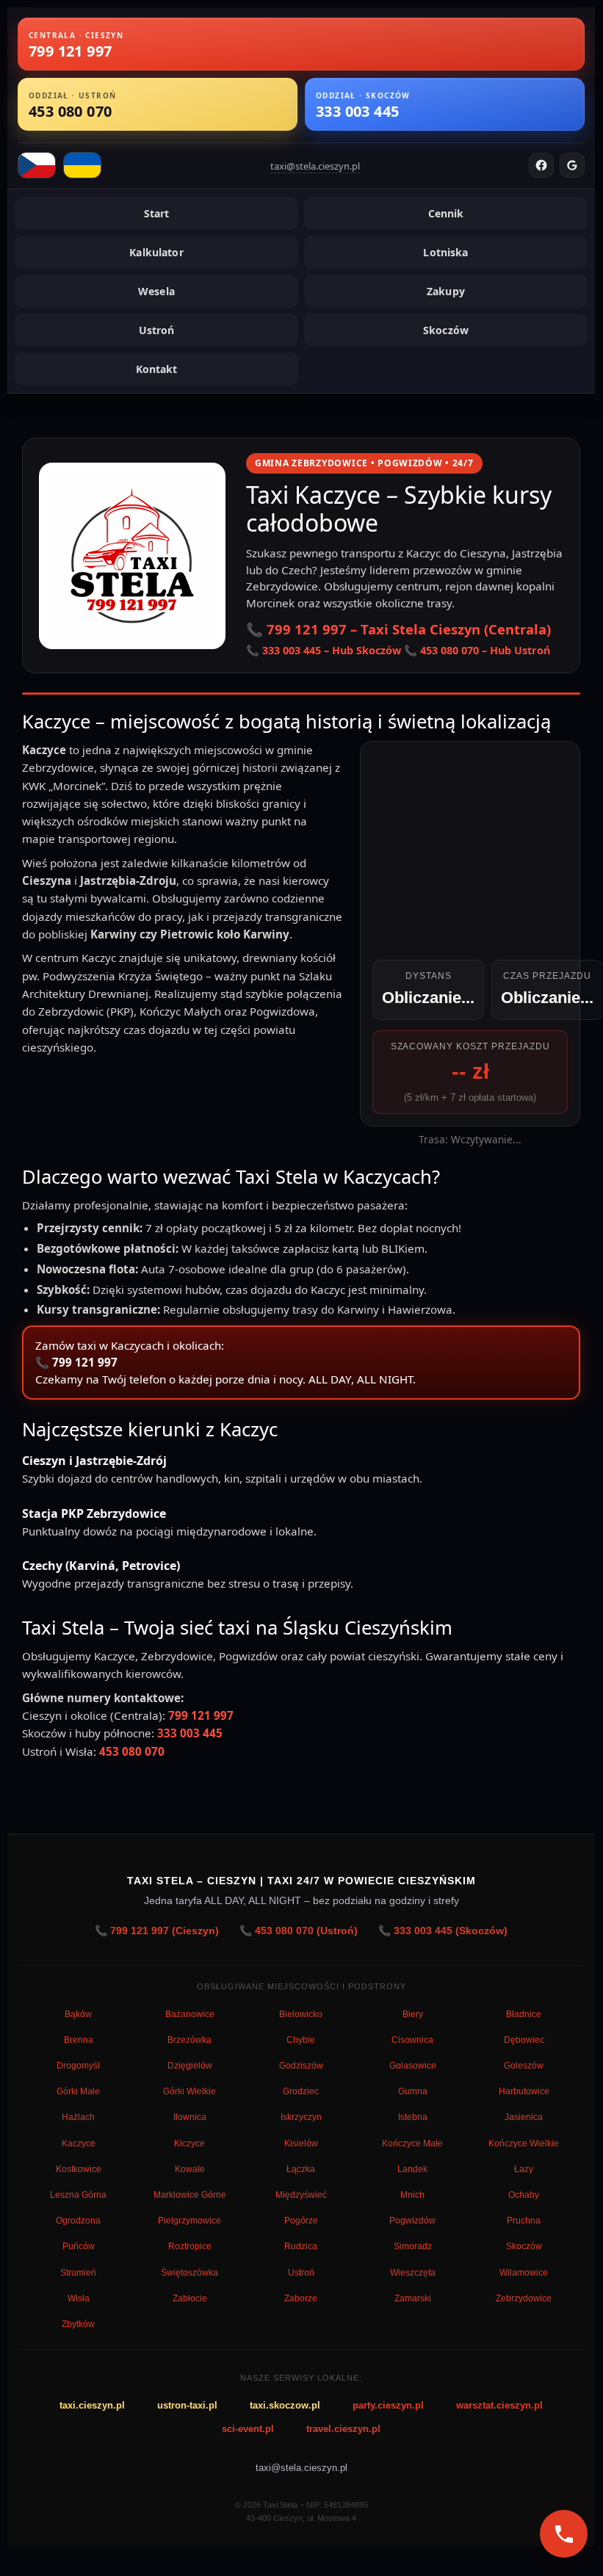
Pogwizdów (412, 2221)
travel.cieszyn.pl (343, 2429)
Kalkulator (156, 252)
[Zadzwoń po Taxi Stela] (564, 2534)
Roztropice (190, 2246)
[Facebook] (541, 165)
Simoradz (413, 2246)
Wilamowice (524, 2273)
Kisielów (301, 2143)
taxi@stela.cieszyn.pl (315, 166)
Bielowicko (301, 2014)
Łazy (524, 2169)
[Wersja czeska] (37, 165)
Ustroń (157, 330)
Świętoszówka (189, 2273)
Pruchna (524, 2221)
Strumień (78, 2273)
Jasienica (524, 2117)
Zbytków (78, 2324)
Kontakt (157, 369)
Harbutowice (524, 2091)
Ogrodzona (78, 2221)
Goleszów (524, 2066)
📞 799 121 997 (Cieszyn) (157, 1931)
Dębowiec (524, 2040)
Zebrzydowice (524, 2298)
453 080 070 (132, 1751)
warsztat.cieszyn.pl (499, 2405)
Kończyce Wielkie (524, 2143)
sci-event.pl (248, 2429)
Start (157, 213)
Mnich (412, 2195)
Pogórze (301, 2221)
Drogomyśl (78, 2066)
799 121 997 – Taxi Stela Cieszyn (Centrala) (409, 629)
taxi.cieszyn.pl (92, 2405)
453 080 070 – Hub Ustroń (485, 650)
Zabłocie (190, 2298)
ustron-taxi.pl (187, 2405)
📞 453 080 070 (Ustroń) (299, 1931)
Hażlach (78, 2117)
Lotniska (445, 252)
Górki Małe (78, 2091)
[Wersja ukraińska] (82, 165)
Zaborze (301, 2298)
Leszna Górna (78, 2195)
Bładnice (524, 2014)
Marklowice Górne (190, 2195)
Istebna (413, 2117)
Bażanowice (190, 2014)
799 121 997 (85, 1362)
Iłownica (190, 2117)
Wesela (156, 291)
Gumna (413, 2091)
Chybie (301, 2040)
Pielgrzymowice (189, 2221)
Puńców (79, 2246)
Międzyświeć (301, 2195)
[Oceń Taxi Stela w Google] (572, 165)
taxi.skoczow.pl (285, 2405)
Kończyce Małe (412, 2143)
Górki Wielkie (189, 2091)
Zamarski (413, 2298)
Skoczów (446, 330)
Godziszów (301, 2066)
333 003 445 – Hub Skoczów (332, 650)
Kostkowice (79, 2169)
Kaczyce (79, 2143)
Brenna (79, 2040)
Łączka (301, 2169)
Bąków (78, 2014)
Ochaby (524, 2195)
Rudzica (301, 2246)
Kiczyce (189, 2143)
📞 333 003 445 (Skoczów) (443, 1931)
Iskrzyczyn (301, 2117)
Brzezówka (189, 2040)
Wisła (79, 2298)
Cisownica (412, 2040)
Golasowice (413, 2066)
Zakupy (446, 291)
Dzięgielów (190, 2066)
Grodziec (301, 2091)
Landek (412, 2169)
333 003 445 (190, 1733)
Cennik (446, 213)
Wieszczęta (413, 2273)
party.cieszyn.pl (388, 2405)
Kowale (190, 2169)
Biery (413, 2014)
